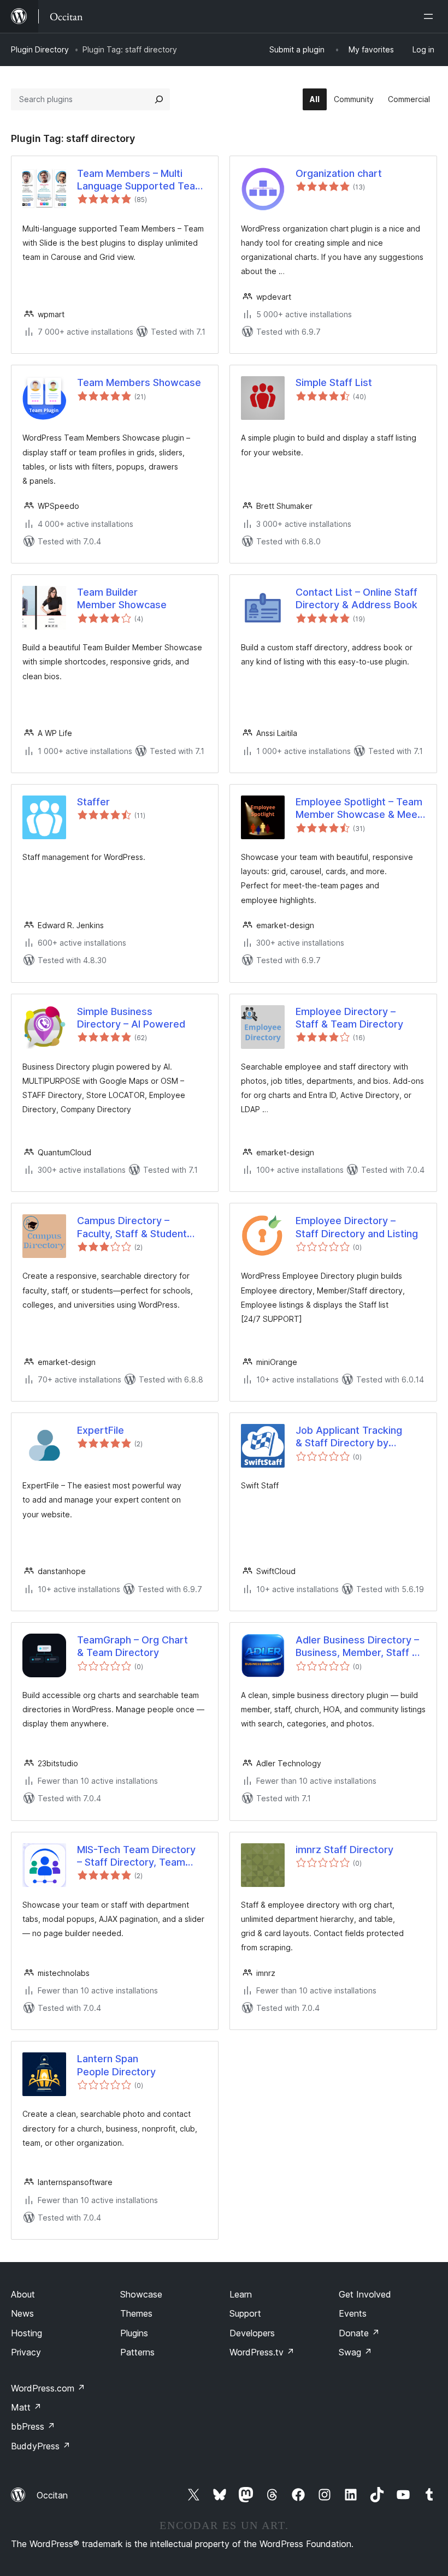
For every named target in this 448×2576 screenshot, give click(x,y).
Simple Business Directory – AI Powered (131, 1018)
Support (245, 2313)
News (22, 2313)
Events (353, 2313)
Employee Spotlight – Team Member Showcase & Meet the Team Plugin (359, 809)
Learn (241, 2294)
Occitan (52, 2495)
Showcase (141, 2294)
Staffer (93, 802)
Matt (26, 2407)
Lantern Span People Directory (116, 2065)
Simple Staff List (334, 382)
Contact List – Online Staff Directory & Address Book (356, 598)
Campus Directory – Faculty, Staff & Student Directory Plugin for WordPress (132, 1227)
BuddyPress (41, 2446)
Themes (136, 2313)
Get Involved (365, 2294)
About (23, 2294)
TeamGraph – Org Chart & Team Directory (132, 1646)
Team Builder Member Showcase (122, 598)
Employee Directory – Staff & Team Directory (349, 1018)
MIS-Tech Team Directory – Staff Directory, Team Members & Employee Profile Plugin (136, 1856)
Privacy (26, 2352)
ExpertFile (101, 1430)
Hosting (26, 2333)
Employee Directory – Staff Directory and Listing (357, 1227)
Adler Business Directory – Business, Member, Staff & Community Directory (357, 1647)
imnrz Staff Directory (344, 1850)
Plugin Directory (40, 49)
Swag (355, 2352)
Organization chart (339, 173)
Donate (359, 2333)
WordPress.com (48, 2388)
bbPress (33, 2426)
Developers (252, 2333)
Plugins (134, 2333)
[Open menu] (431, 16)
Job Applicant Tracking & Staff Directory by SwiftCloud (349, 1437)
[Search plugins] (159, 99)
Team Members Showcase (139, 382)
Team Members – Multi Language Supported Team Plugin (140, 180)
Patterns (137, 2352)
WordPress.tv (262, 2352)
